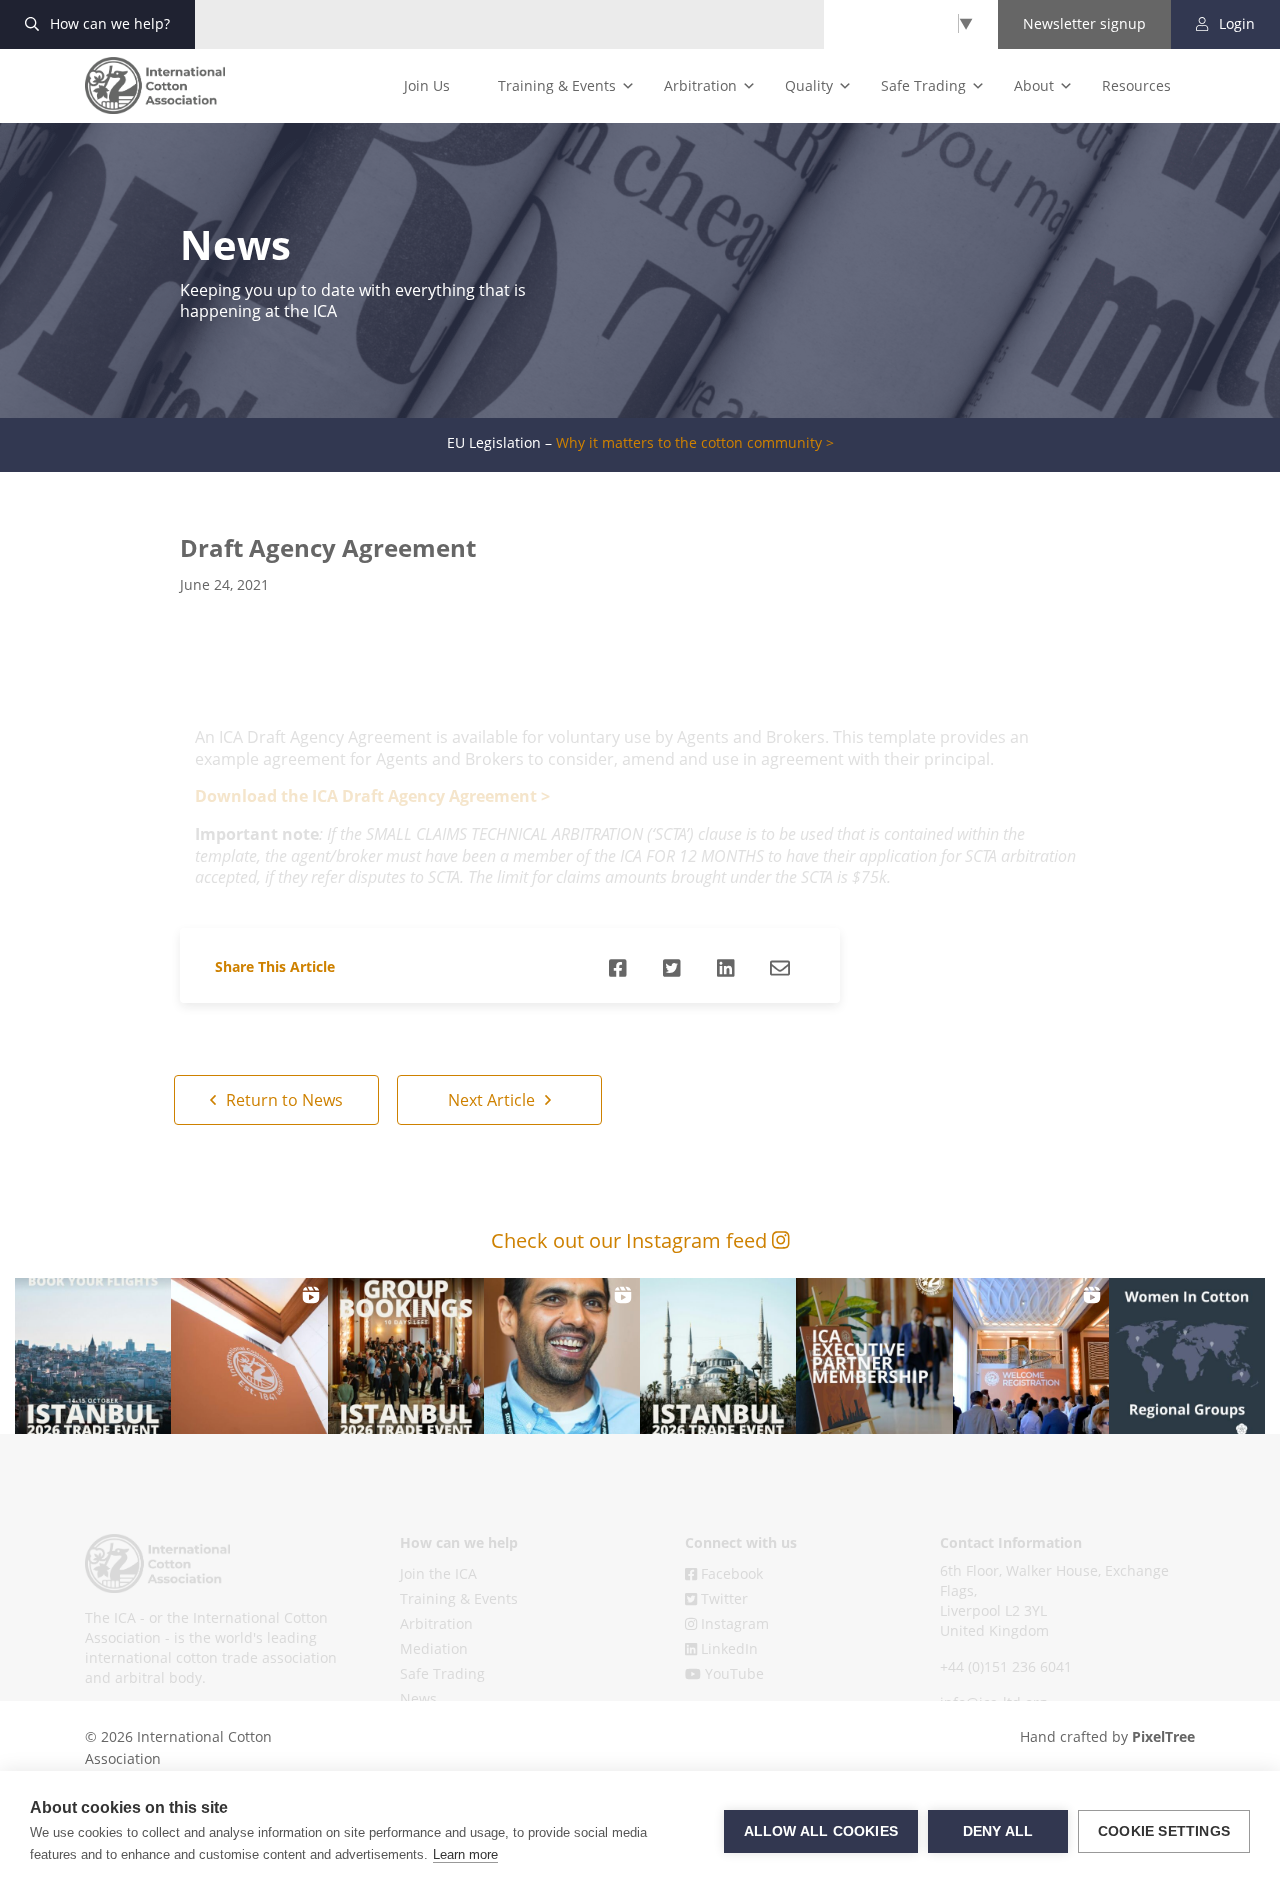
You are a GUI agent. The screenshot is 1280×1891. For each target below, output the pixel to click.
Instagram (733, 1623)
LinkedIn (727, 1648)
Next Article (493, 1100)
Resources (1136, 85)
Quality (809, 85)
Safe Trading (923, 85)
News (418, 1698)
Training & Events (557, 85)
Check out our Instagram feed (631, 1240)
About (1034, 85)
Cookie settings (1164, 1831)
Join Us (427, 85)
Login (1235, 23)
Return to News (282, 1100)
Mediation (434, 1648)
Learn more (465, 1854)
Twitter (722, 1598)
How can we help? (108, 23)
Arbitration (700, 85)
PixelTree (1163, 1736)
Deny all (998, 1831)
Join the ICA (438, 1573)
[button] (93, 1356)
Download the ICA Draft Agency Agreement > (372, 796)
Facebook (730, 1573)
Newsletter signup (1084, 23)
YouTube (732, 1673)
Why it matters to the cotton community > (695, 443)
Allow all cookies (821, 1831)
